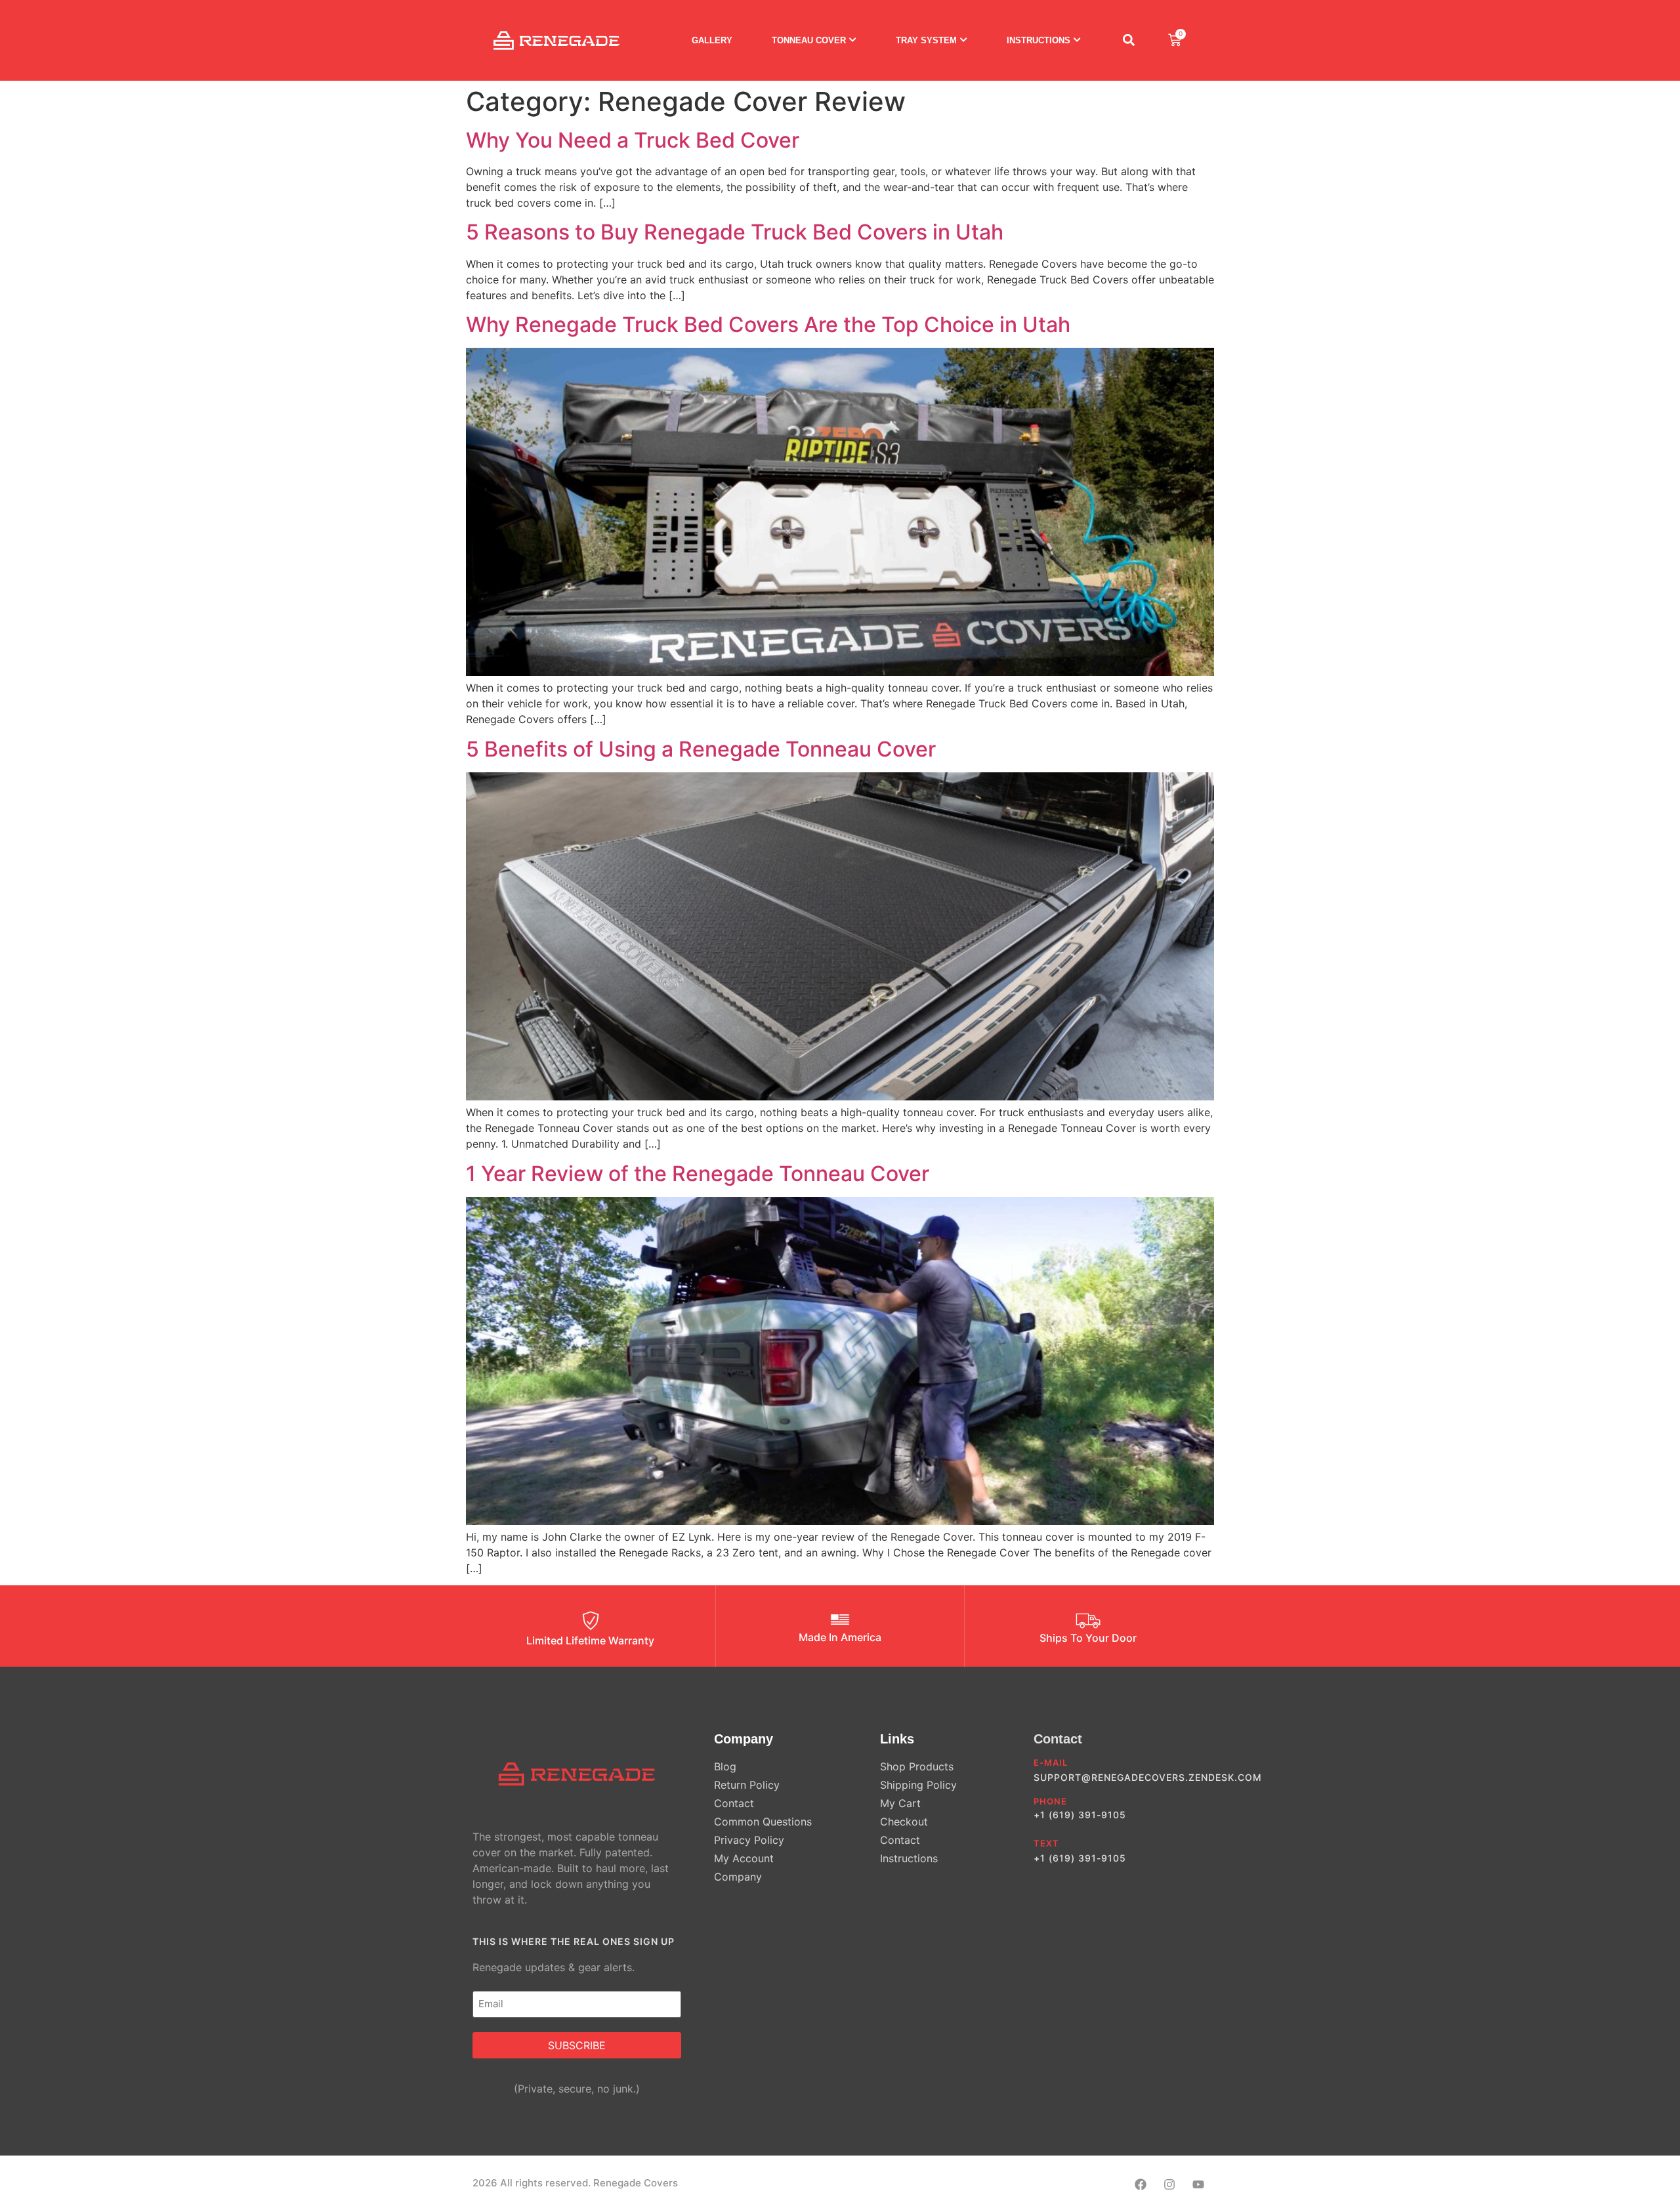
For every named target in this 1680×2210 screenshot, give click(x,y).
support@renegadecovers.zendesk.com (1148, 1777)
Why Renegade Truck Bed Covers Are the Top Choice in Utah (768, 324)
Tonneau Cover (809, 40)
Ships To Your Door (1088, 1638)
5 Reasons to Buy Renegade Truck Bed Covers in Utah (735, 232)
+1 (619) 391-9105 (1080, 1815)
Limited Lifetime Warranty (590, 1640)
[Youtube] (1198, 2185)
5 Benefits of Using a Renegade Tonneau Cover (701, 749)
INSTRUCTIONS (1039, 40)
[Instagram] (1169, 2185)
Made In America (840, 1637)
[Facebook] (1141, 2185)
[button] (1128, 40)
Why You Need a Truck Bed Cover (633, 140)
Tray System (926, 40)
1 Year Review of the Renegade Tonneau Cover (698, 1174)
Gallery (712, 40)
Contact (1058, 1739)
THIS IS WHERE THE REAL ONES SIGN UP (574, 1941)
